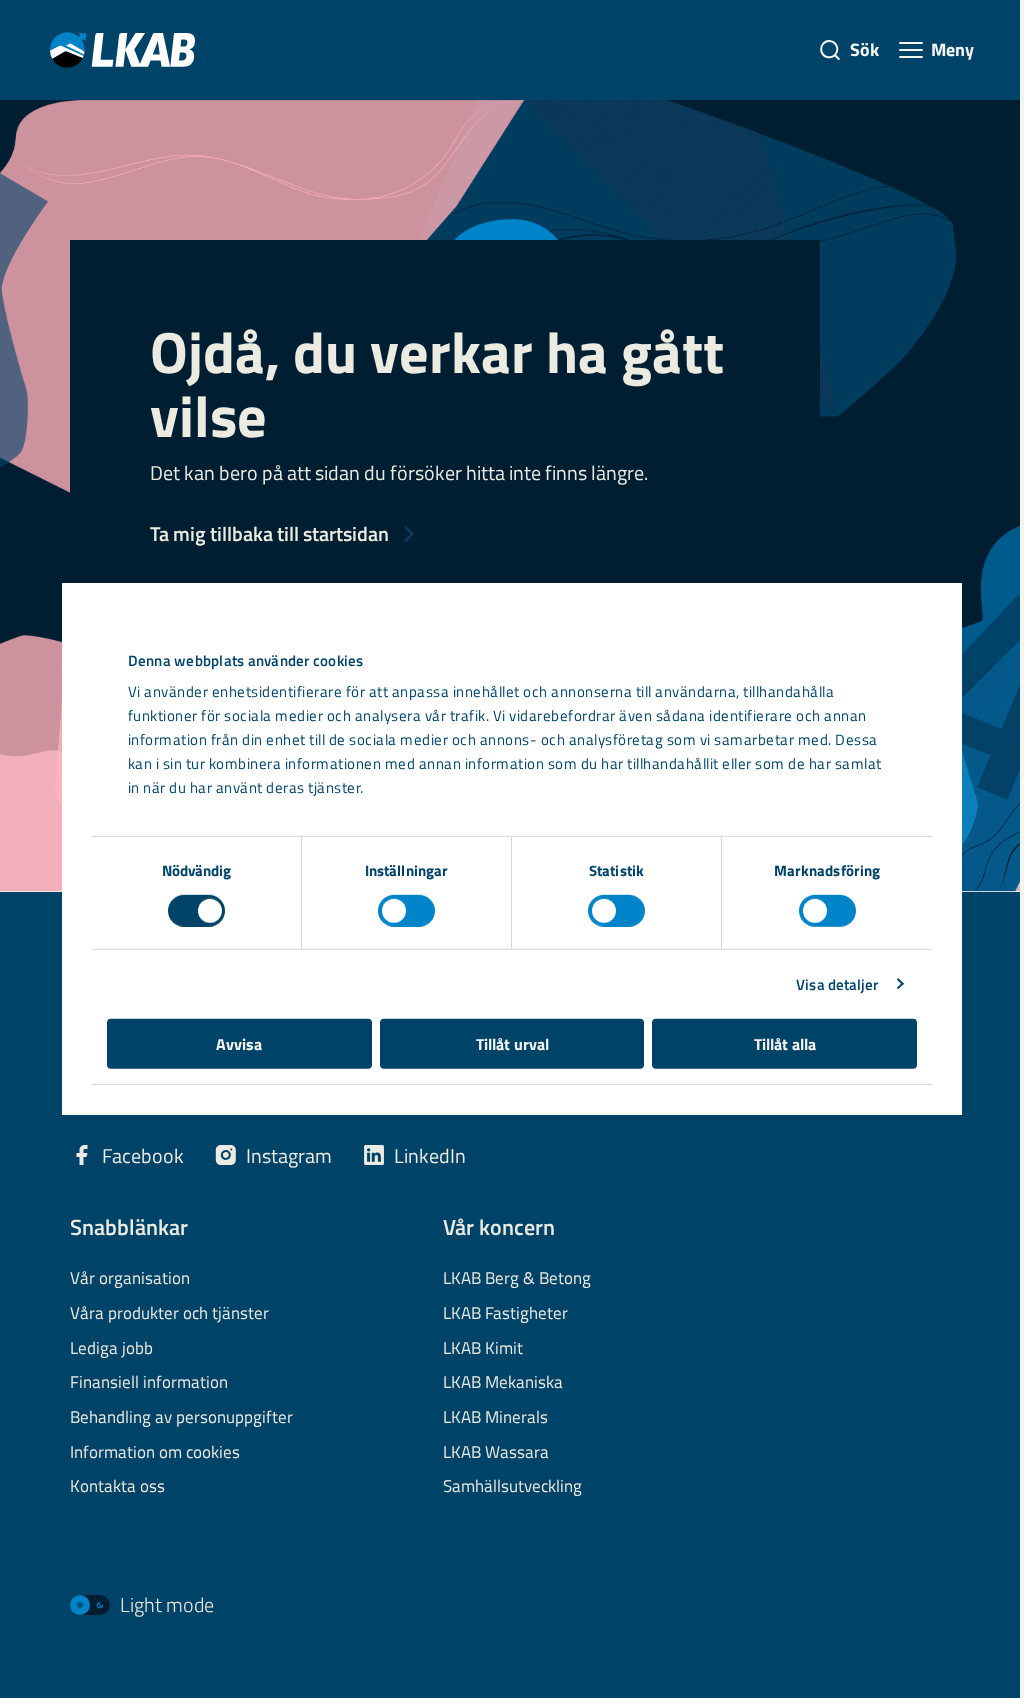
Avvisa (239, 1044)
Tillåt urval (512, 1044)
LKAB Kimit (483, 1349)
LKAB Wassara (496, 1453)
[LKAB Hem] (122, 49)
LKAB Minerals (495, 1418)
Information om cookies (155, 1453)
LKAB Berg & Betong (517, 1279)
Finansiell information (149, 1383)
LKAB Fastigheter (505, 1314)
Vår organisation (130, 1279)
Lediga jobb (111, 1349)
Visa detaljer (837, 983)
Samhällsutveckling (512, 1487)
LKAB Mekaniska (503, 1383)
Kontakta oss (117, 1487)
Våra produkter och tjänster (169, 1314)
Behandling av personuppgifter (181, 1418)
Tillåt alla (785, 1044)
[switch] (406, 910)
